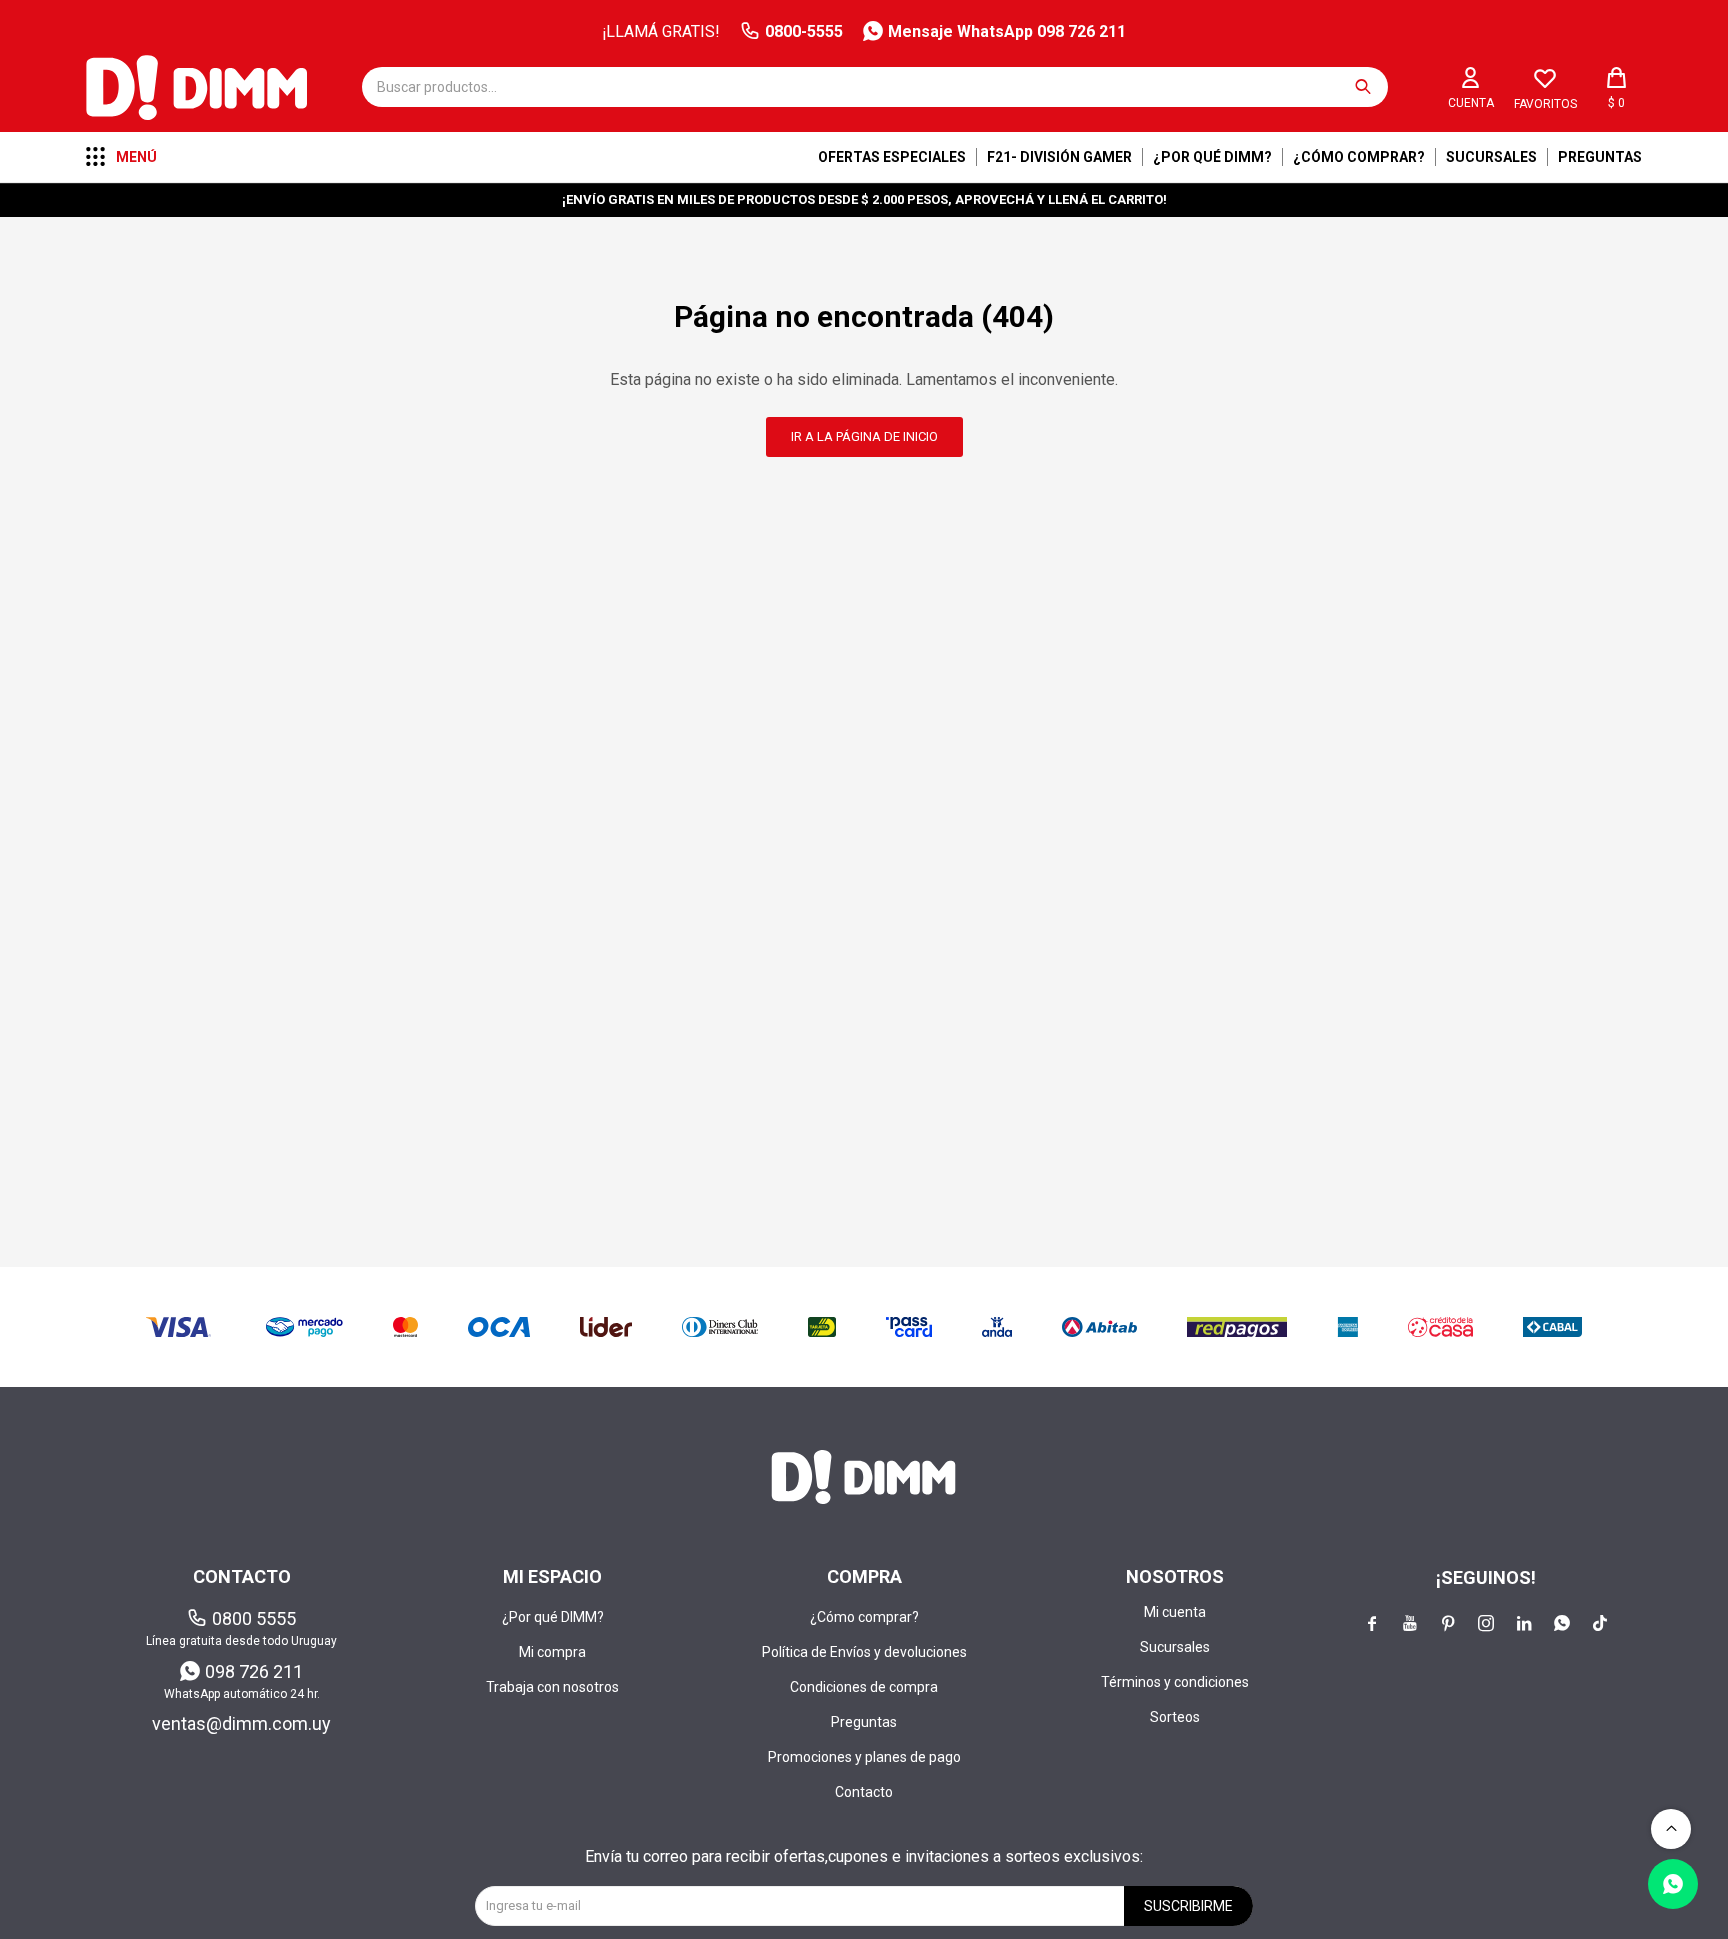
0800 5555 (254, 1618)
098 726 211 (254, 1671)
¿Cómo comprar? (1359, 157)
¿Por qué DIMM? (1212, 157)
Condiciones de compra (864, 1687)
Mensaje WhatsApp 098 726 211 (1007, 31)
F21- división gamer (1059, 157)
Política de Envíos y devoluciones (864, 1652)
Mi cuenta (1175, 1612)
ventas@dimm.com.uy (241, 1723)
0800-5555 (804, 31)
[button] (1363, 87)
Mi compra (552, 1652)
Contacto (864, 1792)
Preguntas (1600, 157)
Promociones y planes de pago (864, 1757)
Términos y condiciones (1175, 1682)
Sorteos (1175, 1717)
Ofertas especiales (892, 157)
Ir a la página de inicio (864, 436)
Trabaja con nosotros (552, 1687)
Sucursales (1491, 157)
